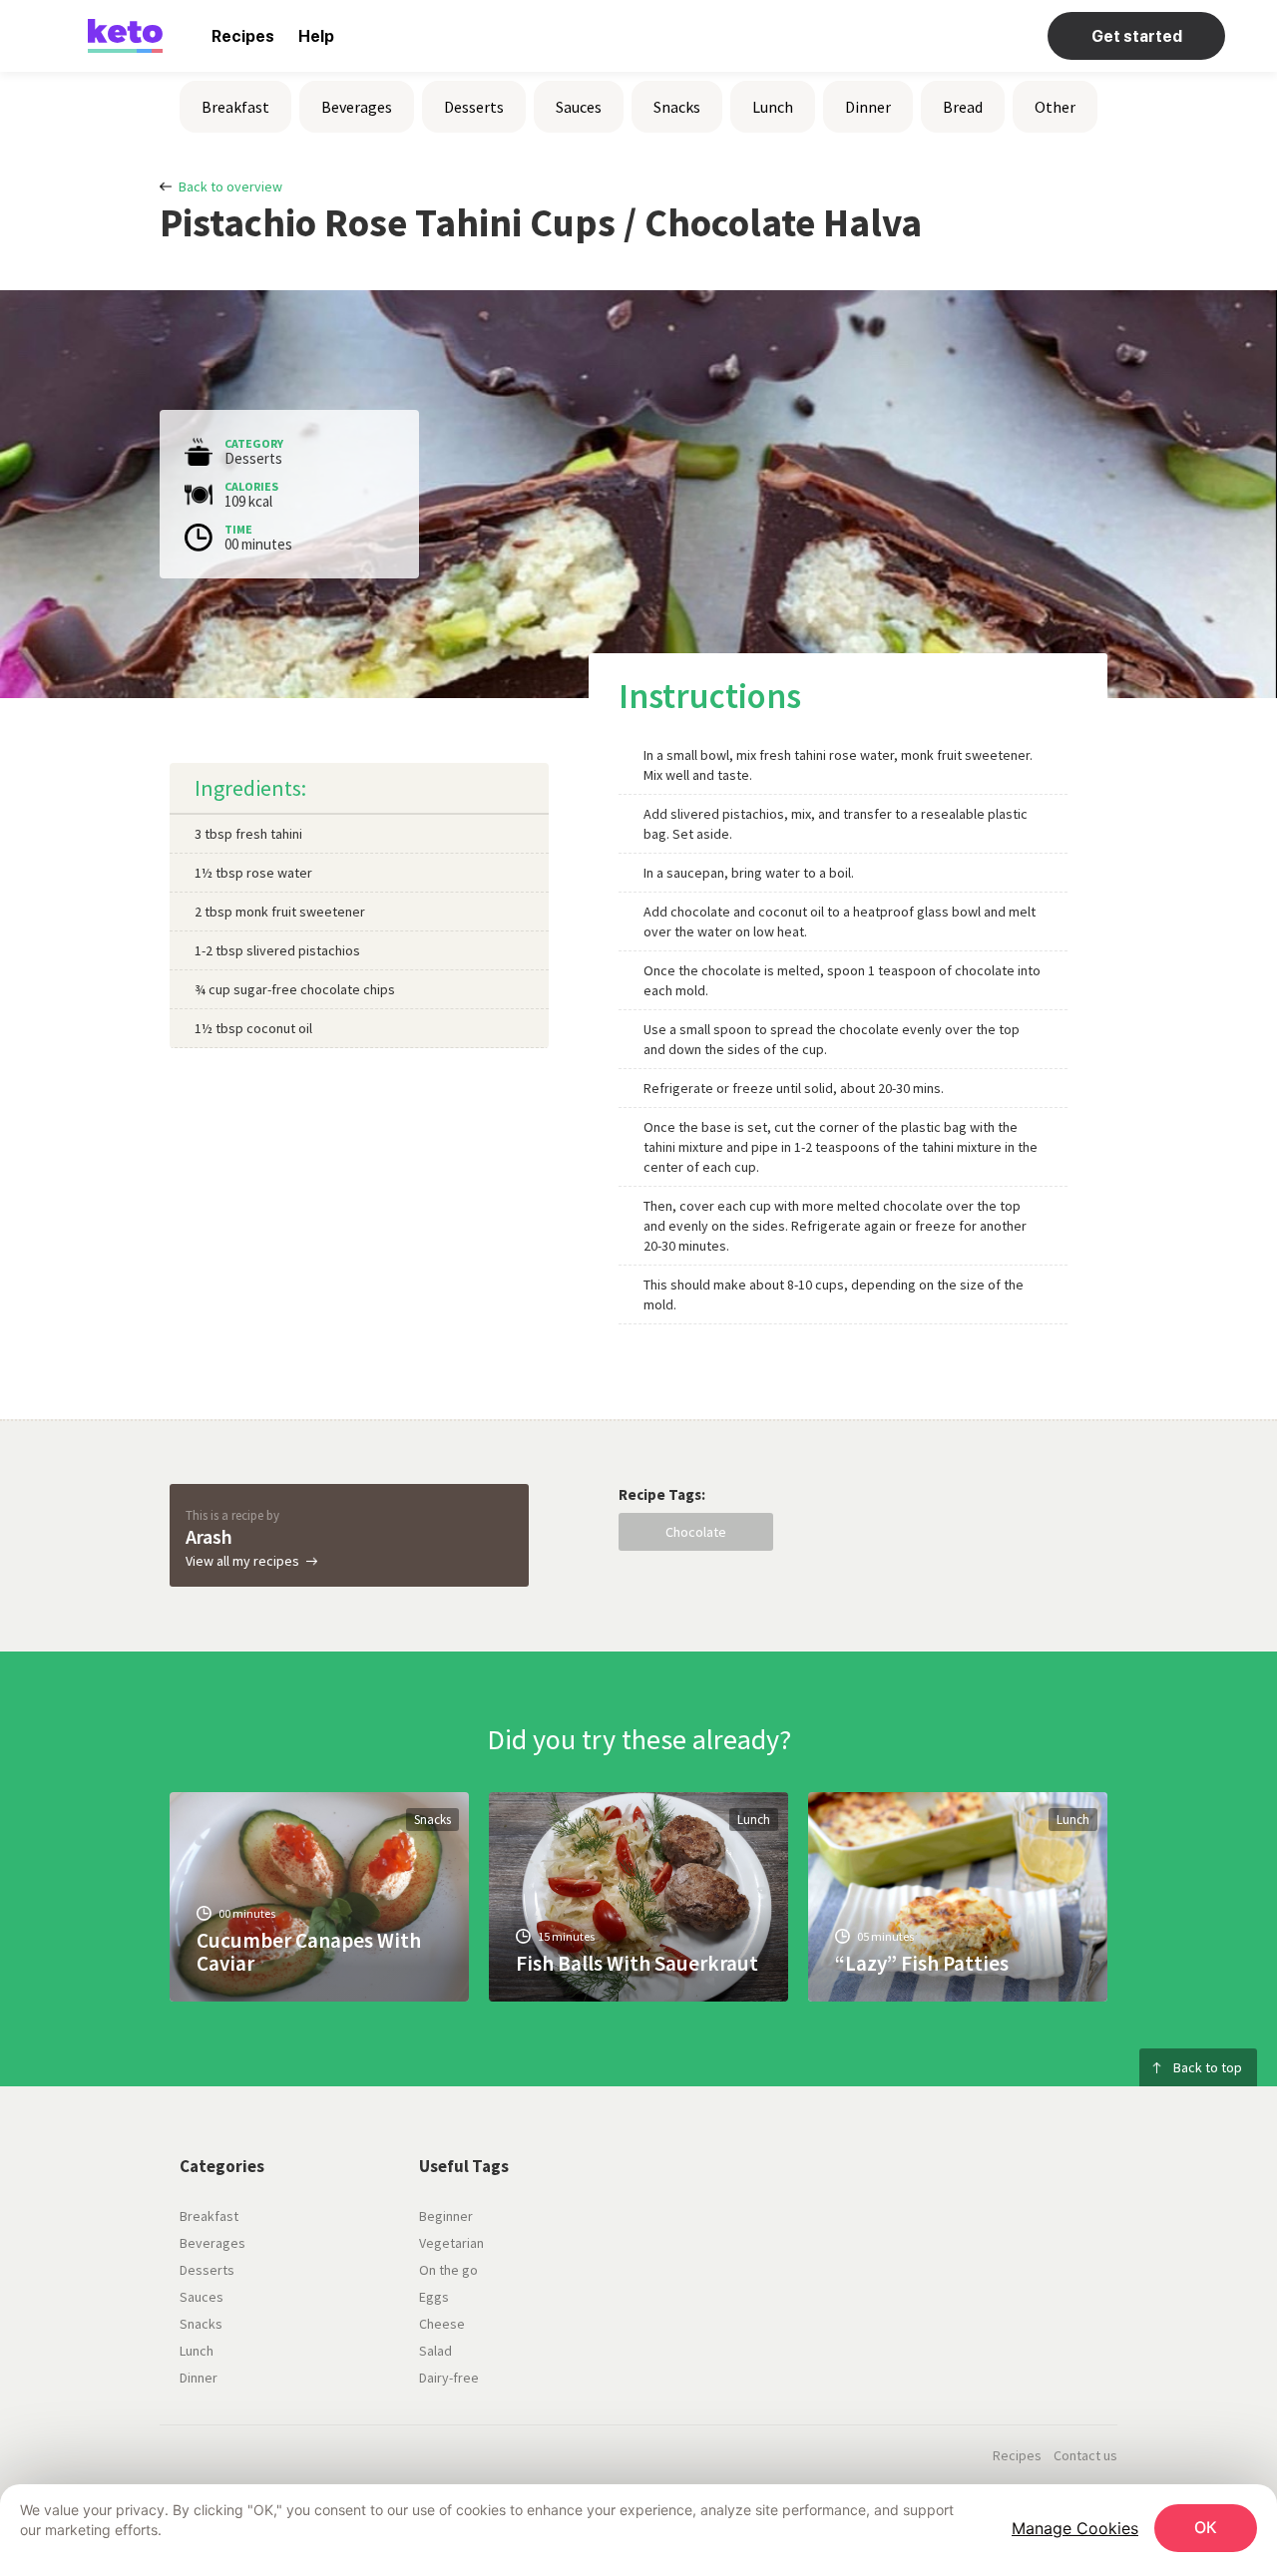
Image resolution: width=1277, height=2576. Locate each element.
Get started (1137, 36)
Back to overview (230, 186)
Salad (435, 2351)
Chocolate (696, 1532)
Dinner (868, 107)
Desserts (474, 107)
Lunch (773, 107)
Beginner (446, 2216)
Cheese (442, 2324)
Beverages (357, 107)
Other (1055, 107)
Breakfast (235, 107)
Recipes (243, 36)
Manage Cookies (1075, 2528)
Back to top (1208, 2067)
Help (316, 36)
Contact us (1085, 2455)
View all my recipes (242, 1561)
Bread (963, 107)
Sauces (579, 107)
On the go (448, 2270)
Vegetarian (451, 2243)
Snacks (677, 107)
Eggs (434, 2297)
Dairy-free (449, 2378)
